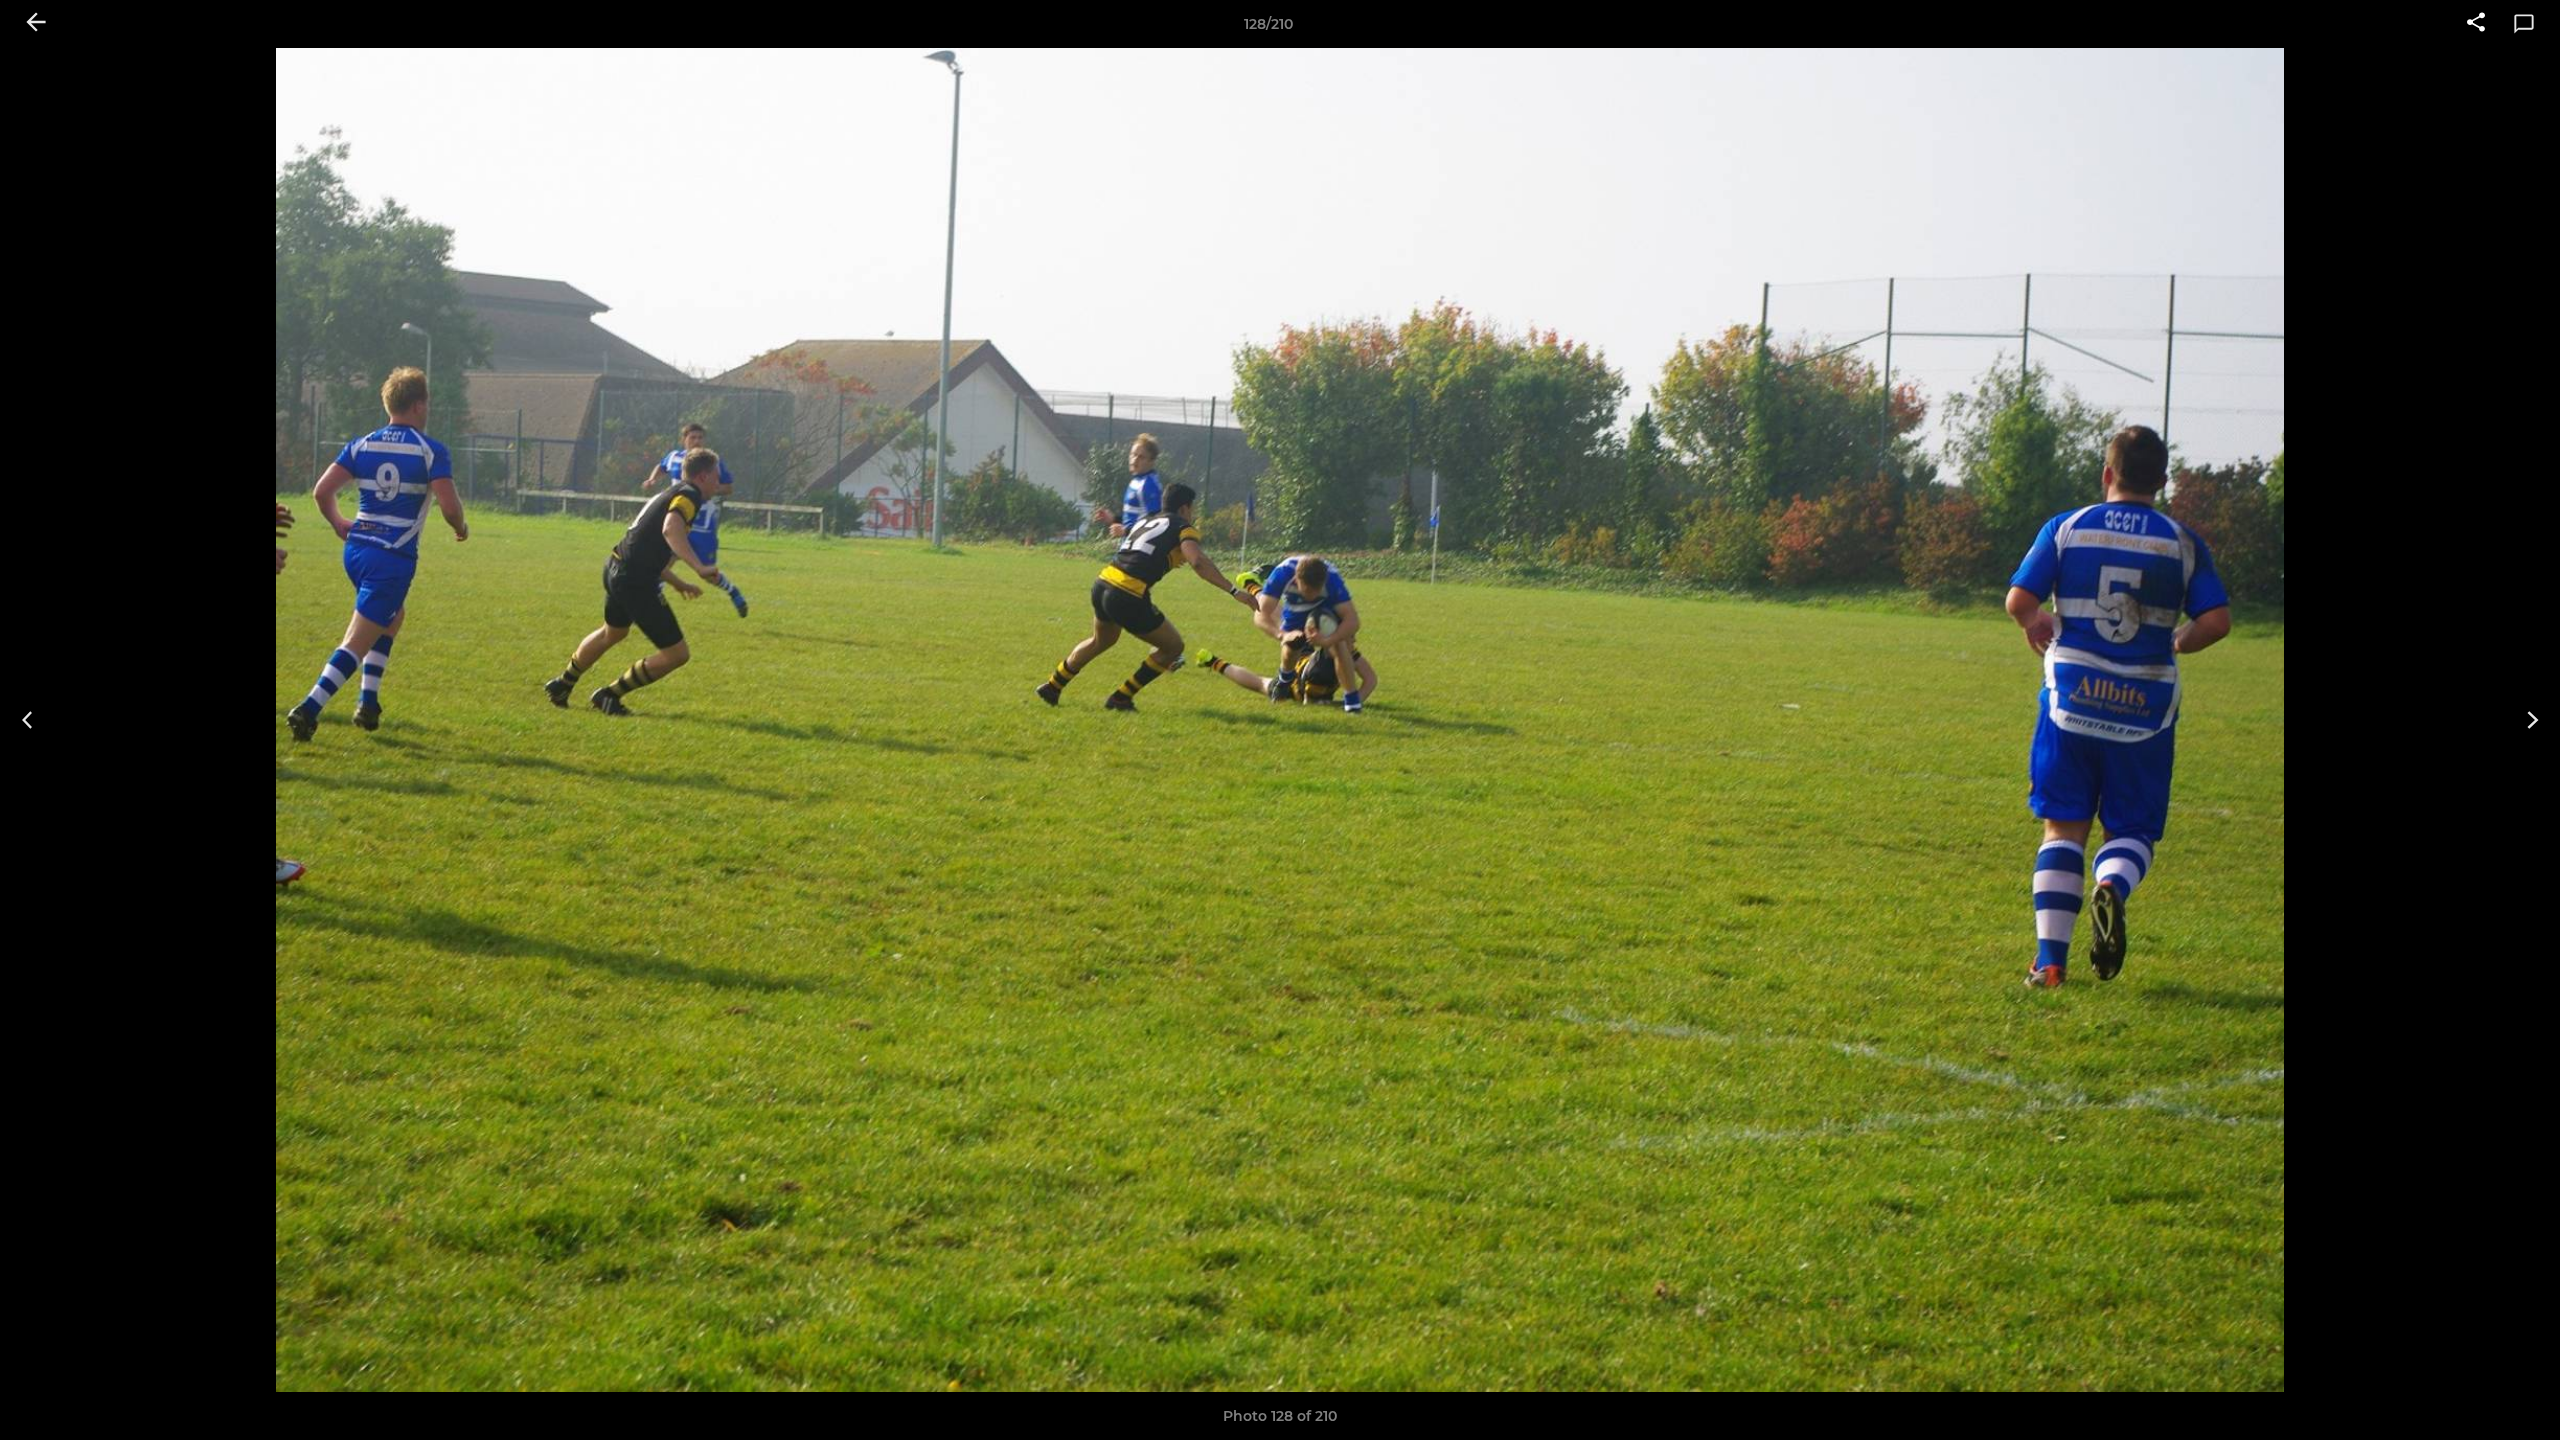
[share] (2476, 24)
